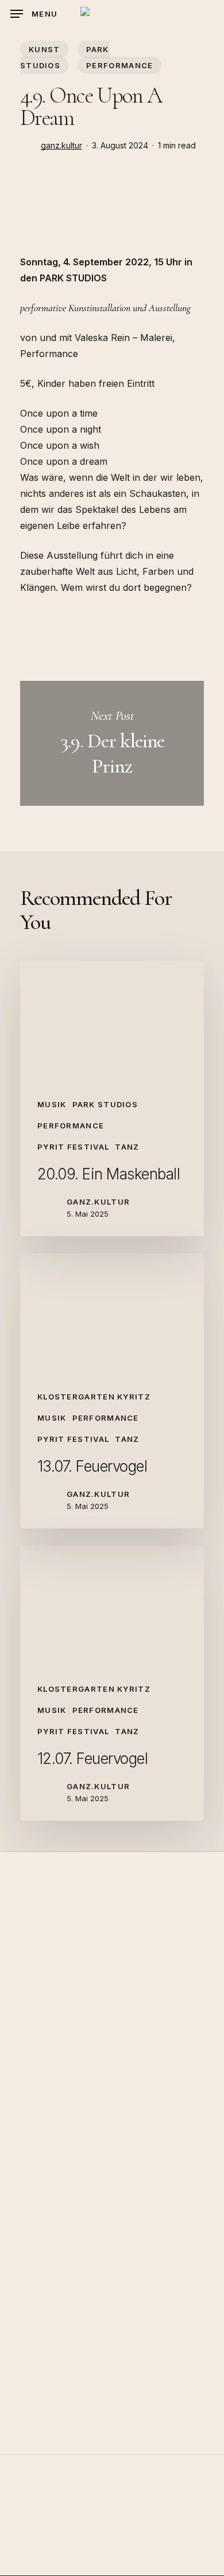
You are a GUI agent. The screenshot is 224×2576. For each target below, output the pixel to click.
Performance (119, 65)
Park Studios (65, 57)
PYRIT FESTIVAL (73, 1147)
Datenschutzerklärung (112, 2568)
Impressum (112, 2552)
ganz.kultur (61, 145)
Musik (52, 1104)
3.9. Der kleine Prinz (112, 743)
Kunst (45, 49)
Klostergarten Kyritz (94, 1397)
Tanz (127, 1147)
